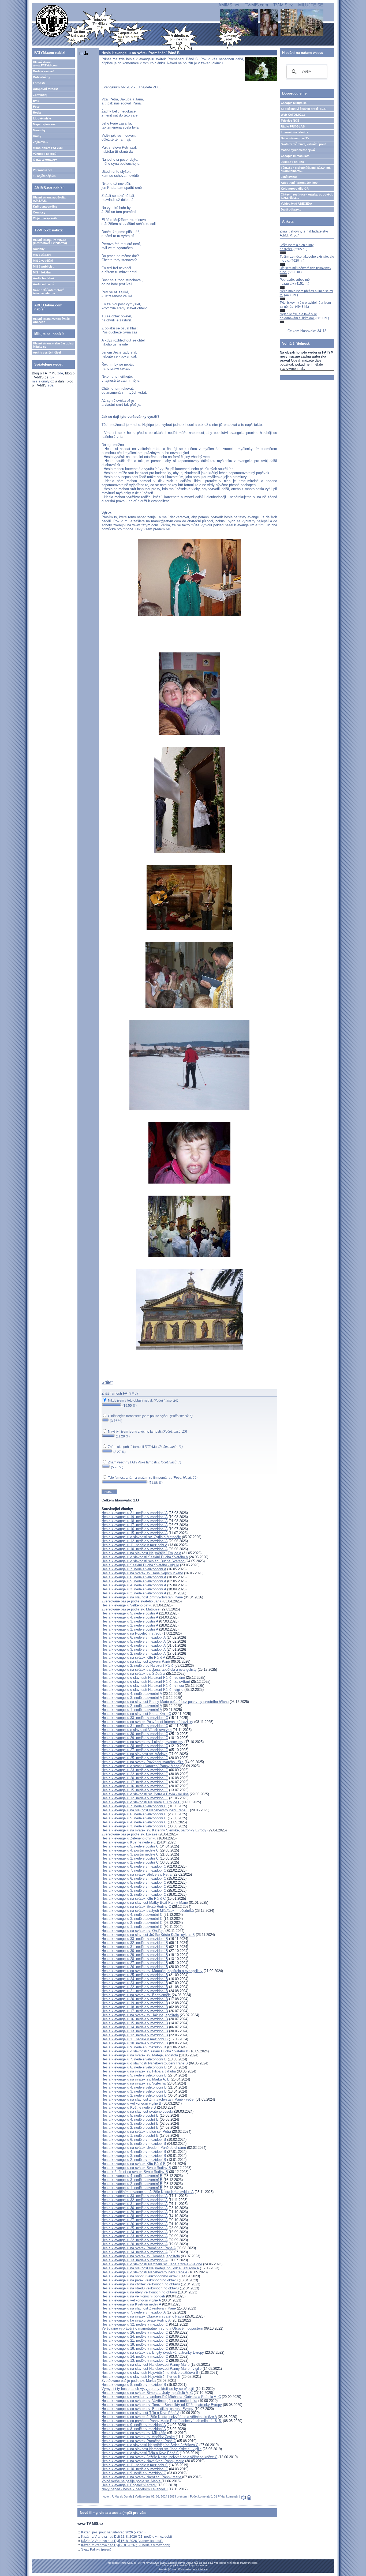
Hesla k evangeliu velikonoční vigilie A (131, 2300)
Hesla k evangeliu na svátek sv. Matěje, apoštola (140, 2055)
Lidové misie (42, 118)
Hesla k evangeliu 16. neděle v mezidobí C (135, 1786)
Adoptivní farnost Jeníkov (299, 183)
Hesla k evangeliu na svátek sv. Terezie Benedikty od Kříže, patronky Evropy (162, 2405)
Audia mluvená (44, 284)
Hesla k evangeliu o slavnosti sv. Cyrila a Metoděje (141, 1537)
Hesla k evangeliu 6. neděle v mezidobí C (134, 1878)
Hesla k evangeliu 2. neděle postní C (130, 1858)
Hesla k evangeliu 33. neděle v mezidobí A (135, 2196)
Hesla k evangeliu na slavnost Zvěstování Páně (139, 2308)
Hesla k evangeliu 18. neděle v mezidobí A (135, 1521)
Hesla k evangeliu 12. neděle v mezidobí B (135, 2035)
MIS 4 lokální (42, 272)
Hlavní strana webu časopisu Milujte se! (53, 345)
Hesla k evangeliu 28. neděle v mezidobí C (135, 1746)
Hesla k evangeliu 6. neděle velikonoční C (134, 1814)
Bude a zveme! (43, 71)
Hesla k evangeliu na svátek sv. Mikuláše (134, 2433)
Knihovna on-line (45, 206)
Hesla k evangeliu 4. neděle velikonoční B (134, 2087)
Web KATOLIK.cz (293, 115)
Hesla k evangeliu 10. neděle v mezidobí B (135, 2043)
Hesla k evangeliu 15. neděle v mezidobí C (135, 1790)
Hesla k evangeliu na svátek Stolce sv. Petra (137, 1874)
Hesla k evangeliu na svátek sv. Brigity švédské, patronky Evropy (153, 2352)
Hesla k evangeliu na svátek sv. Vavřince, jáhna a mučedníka (149, 2401)
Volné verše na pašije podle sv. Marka (132, 2481)
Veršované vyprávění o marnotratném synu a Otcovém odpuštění (153, 2328)
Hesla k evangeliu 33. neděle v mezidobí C (135, 1718)
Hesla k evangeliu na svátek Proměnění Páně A (139, 2248)
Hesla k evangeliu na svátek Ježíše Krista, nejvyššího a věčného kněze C (159, 2457)
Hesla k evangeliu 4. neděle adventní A (132, 1694)
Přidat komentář (228, 2496)
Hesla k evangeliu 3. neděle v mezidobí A (134, 1649)
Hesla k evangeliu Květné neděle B (129, 2107)
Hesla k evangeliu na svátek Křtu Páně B (134, 2164)
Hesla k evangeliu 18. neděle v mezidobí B (135, 2007)
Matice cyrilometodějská (298, 150)
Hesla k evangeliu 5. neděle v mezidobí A (134, 1641)
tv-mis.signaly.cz (43, 379)
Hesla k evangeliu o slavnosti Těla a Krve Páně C (140, 2453)
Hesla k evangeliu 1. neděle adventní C (132, 1927)
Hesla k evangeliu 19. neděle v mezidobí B (135, 2003)
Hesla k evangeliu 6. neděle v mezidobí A (134, 1637)
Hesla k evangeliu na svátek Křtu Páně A (133, 1657)
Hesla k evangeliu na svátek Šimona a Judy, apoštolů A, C (147, 2393)
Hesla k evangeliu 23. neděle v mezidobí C (135, 1770)
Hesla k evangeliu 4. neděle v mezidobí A (134, 1645)
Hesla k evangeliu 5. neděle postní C (130, 1846)
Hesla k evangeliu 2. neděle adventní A (132, 1706)
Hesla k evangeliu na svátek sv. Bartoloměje (136, 1995)
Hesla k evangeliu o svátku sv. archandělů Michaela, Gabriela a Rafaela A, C (161, 2397)
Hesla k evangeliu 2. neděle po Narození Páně (137, 1666)
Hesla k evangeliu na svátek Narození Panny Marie (142, 2477)
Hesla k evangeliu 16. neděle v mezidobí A (135, 1529)
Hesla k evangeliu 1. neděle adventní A (132, 1710)
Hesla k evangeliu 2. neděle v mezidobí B (134, 2160)
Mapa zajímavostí (45, 124)
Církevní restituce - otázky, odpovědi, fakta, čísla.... (307, 196)
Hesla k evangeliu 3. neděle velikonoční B (134, 2091)
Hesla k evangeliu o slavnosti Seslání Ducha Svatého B (145, 2051)
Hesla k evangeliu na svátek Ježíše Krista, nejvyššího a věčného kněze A (159, 2417)
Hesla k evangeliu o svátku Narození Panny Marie (141, 1766)
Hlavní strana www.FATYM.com (45, 64)
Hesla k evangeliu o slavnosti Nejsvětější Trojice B (141, 2377)
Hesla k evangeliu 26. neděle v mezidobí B (135, 1967)
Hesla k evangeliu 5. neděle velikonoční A (134, 1581)
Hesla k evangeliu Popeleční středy (129, 2485)
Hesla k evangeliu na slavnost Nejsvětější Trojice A (141, 1553)
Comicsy (39, 212)
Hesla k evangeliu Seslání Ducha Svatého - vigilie (140, 1565)
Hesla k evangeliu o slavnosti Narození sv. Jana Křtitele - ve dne (152, 2264)
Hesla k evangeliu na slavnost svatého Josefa (137, 2111)
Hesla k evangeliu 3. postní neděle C (130, 1854)
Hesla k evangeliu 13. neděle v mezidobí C (135, 2361)
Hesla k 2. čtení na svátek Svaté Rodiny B (135, 2172)
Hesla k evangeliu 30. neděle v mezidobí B (135, 1951)
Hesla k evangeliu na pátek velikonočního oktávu (140, 2280)
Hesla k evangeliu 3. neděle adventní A (132, 1698)
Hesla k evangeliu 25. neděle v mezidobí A (135, 2228)
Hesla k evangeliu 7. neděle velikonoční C (134, 1806)
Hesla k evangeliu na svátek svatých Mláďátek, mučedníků (148, 1911)
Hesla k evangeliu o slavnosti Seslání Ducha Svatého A (145, 1557)
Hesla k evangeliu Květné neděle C (129, 1842)
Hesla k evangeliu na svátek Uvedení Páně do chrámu (144, 2148)
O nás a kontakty (45, 160)
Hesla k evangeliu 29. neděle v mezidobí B (135, 1955)
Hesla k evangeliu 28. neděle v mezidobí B (135, 1959)
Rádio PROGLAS (293, 126)
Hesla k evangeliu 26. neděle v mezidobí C (135, 2332)
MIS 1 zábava (42, 255)
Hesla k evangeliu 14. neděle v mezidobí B (135, 2027)
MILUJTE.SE (311, 5)
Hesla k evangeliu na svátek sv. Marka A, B (136, 2079)
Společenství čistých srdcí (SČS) (304, 109)
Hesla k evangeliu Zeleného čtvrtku (129, 1838)
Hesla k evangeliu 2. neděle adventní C (132, 1923)
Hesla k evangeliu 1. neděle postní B (130, 2136)
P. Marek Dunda (122, 2496)
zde (60, 373)
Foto (36, 107)
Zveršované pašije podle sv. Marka (129, 2381)
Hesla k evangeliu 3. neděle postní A (130, 1621)
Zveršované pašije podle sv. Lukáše (129, 1834)
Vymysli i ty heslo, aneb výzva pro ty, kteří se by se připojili (149, 2389)
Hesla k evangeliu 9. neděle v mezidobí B (134, 2047)
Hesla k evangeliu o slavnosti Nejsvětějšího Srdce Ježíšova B (150, 2373)
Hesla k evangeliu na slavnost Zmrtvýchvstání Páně (142, 1597)
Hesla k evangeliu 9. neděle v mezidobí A (134, 2425)
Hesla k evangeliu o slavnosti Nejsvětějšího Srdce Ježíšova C (150, 2445)
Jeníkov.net (289, 177)
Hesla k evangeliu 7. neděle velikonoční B (134, 2059)
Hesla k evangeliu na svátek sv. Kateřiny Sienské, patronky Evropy (154, 1830)
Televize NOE (290, 121)
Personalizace (43, 170)
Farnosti (39, 83)
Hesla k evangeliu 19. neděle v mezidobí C (135, 2344)
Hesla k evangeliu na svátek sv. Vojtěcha (134, 2083)
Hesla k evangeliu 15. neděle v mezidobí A (135, 1533)
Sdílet (107, 1382)
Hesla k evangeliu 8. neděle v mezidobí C (134, 1866)
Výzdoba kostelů (45, 154)
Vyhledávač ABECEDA (296, 204)
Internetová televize (295, 132)
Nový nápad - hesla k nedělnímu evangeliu (135, 2489)
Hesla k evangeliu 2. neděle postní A (130, 1625)
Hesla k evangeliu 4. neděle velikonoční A (134, 1585)
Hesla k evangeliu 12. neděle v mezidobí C (135, 1798)
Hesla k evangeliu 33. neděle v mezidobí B (135, 1939)
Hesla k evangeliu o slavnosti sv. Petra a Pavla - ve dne (145, 1794)
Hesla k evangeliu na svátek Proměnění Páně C (139, 2441)
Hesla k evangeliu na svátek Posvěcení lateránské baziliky (147, 1722)
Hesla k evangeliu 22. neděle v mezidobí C (135, 1774)
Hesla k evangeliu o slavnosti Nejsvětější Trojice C (141, 1802)
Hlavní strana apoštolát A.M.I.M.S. (49, 199)
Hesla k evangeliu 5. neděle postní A (130, 1613)
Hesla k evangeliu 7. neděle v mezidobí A (134, 2312)
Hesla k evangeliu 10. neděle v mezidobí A (135, 1549)
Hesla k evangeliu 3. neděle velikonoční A (134, 1589)
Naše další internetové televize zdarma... (49, 292)
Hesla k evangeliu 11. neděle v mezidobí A (134, 1545)
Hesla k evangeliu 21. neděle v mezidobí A (135, 1513)
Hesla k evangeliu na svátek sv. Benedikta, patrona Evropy (147, 2409)
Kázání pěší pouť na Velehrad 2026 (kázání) (113, 2532)
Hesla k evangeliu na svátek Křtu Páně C (134, 1899)
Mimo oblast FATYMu (48, 148)
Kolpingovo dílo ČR (295, 189)
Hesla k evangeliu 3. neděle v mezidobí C (134, 1890)
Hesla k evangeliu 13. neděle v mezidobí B (135, 2031)
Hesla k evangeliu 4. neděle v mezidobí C (134, 1886)
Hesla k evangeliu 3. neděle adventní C (132, 1919)
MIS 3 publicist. (44, 266)
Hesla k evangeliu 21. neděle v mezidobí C (135, 2340)
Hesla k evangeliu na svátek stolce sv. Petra (136, 2132)
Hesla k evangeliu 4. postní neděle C (130, 1850)
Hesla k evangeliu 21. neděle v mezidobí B (135, 1991)
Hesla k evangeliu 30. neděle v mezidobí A (135, 2208)
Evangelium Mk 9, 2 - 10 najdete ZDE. (131, 87)
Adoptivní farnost (45, 89)
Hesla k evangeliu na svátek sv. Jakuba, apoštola (140, 2015)
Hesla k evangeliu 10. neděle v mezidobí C (135, 2469)
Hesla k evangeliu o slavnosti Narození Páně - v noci (143, 1686)
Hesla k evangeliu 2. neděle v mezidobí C (134, 1895)
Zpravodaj (40, 95)
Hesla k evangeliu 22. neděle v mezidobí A (135, 2240)
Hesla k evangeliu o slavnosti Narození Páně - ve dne (143, 1678)
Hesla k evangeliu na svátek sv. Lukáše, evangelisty (142, 1742)
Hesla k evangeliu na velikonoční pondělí (133, 2296)
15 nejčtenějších (44, 176)
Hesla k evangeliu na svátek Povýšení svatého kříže (143, 1762)
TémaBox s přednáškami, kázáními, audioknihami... (306, 169)
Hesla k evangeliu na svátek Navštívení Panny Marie (143, 2461)
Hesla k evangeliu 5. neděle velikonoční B (134, 2075)
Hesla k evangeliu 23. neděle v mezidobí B (135, 1983)
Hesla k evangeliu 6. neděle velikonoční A (134, 1577)
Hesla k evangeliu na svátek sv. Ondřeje (133, 1931)
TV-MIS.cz (283, 5)
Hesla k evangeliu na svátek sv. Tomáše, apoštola (141, 2256)
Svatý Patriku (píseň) (96, 2549)
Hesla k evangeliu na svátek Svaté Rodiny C (136, 1907)
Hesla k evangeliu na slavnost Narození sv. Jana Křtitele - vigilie (152, 2449)
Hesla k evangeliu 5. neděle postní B (130, 2115)
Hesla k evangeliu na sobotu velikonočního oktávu (141, 2276)
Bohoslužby (42, 77)
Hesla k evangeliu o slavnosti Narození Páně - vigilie (142, 1690)
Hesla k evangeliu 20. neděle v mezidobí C (135, 1778)
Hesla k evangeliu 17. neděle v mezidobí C (135, 1782)
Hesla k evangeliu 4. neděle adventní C (132, 1915)
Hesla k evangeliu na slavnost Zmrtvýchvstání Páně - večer (148, 2099)
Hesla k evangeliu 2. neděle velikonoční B (134, 2095)
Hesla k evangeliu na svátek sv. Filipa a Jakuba (139, 2071)
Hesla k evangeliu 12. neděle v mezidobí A (135, 1541)
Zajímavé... (40, 142)
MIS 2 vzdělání (43, 261)
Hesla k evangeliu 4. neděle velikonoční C (134, 1822)
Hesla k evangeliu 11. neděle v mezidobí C (135, 2465)
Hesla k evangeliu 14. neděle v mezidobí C (135, 2357)
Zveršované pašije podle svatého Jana (131, 1601)
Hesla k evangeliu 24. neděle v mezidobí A (135, 2232)
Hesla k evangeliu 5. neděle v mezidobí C (134, 1882)
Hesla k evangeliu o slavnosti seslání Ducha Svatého (143, 1561)
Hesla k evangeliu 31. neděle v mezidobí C (135, 1726)
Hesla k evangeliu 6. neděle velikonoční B (134, 2067)
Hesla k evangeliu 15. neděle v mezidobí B (135, 2023)
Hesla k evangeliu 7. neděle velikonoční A (134, 1569)
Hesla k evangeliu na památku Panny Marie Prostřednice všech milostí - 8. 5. (162, 2421)
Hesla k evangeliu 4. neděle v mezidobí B (134, 2152)
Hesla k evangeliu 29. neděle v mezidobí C (135, 1738)
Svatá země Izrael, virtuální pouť (303, 144)
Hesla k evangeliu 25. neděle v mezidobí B (135, 1975)
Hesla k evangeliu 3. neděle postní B (130, 2123)
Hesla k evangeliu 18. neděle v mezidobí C (135, 2348)
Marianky (39, 130)
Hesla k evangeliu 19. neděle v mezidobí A (135, 1517)
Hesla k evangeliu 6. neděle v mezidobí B (134, 2140)
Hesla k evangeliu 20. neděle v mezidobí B (135, 1999)
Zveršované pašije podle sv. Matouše (130, 1609)
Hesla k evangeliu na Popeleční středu (132, 1633)
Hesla (37, 112)
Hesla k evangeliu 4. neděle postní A (130, 1617)
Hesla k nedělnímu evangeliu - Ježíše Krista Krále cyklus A (147, 2192)
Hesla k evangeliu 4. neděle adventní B (132, 2176)
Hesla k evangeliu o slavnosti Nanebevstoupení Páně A (144, 2272)
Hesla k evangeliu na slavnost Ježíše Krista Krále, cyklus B (148, 1935)
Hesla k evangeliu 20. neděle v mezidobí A (135, 2244)
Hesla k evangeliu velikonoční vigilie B (131, 2103)
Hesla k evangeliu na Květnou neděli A (131, 2304)
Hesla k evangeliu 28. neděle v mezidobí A (135, 2216)
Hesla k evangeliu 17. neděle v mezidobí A (135, 1525)
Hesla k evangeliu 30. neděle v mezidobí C (135, 1734)
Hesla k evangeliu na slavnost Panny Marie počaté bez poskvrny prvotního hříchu (165, 1702)
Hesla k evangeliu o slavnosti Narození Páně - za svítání (146, 1682)
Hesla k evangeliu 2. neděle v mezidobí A (134, 1653)
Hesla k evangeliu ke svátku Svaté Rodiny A (136, 2320)
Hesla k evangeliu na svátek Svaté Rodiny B (136, 2168)
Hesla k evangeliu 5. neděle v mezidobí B (134, 2144)
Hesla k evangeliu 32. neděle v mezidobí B (135, 1943)
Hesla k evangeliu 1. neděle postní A (130, 1629)
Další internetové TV (295, 138)
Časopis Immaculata (295, 156)
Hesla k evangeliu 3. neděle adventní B (132, 2180)
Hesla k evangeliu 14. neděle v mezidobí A (135, 2252)
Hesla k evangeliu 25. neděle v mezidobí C (135, 1758)
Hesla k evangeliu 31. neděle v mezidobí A (135, 2204)
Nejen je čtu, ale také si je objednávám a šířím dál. (298, 316)
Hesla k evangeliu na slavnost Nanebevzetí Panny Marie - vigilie (152, 2369)
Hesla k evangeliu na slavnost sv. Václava (135, 1754)
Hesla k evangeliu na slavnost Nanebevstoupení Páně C (145, 1810)
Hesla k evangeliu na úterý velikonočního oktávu (139, 2292)
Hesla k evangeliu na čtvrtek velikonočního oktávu (141, 2284)
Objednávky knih (45, 218)
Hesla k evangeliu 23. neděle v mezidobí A (135, 2236)
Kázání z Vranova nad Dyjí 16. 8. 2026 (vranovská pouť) (122, 2541)
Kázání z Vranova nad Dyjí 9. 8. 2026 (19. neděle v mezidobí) (126, 2545)
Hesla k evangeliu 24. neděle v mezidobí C (135, 2336)
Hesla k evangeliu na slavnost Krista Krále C (136, 1714)
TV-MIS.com (256, 5)
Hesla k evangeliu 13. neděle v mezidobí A (135, 2260)
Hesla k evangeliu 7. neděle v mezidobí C (134, 1870)
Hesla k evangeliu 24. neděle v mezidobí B (135, 1979)
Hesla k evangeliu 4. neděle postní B (130, 2119)
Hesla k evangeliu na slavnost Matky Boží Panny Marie (145, 1903)
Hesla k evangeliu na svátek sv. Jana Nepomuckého (142, 1573)
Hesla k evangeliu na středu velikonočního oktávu (140, 2288)
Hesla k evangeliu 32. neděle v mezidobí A (135, 2200)
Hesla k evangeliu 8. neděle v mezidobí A (134, 2429)
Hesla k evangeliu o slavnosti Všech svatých (137, 1730)
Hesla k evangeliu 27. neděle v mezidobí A (135, 2220)
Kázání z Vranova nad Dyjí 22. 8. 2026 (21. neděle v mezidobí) (127, 2537)
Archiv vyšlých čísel (47, 352)
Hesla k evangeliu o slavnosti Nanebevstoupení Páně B (145, 2063)
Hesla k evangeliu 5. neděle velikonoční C (134, 1818)
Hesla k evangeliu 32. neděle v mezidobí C (135, 2324)
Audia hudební (43, 278)
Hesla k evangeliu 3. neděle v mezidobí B (134, 2156)
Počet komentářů (201, 2496)
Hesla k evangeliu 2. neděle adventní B (132, 2184)
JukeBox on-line (292, 162)
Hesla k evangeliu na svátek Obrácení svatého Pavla (143, 2316)
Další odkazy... (291, 209)
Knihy (37, 136)
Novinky (39, 249)
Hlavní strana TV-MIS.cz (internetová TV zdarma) (50, 241)
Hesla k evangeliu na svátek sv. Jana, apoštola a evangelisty (150, 1670)
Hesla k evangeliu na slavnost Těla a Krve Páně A (140, 2413)
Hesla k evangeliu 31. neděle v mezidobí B (135, 1947)
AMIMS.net (229, 5)
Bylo (36, 101)
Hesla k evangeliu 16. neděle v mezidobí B (135, 2019)
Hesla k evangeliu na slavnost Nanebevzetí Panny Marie (145, 2365)
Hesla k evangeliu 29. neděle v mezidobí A (135, 2212)
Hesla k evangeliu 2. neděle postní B (130, 2128)
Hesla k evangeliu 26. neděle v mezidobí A (135, 2224)
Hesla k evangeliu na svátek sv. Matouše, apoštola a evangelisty (152, 1971)
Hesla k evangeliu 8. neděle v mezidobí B (134, 2385)
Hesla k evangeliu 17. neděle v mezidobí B (135, 2011)
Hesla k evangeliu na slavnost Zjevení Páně (136, 1661)
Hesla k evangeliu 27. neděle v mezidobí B (135, 1963)
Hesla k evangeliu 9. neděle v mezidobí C (134, 2473)
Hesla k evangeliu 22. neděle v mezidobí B (135, 1987)
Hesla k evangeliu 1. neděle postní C (130, 1862)
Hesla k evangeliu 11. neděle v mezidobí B (135, 2039)
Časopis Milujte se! (294, 103)
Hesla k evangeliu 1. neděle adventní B (132, 2188)
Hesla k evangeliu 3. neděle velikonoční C (134, 1826)
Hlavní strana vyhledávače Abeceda (51, 320)
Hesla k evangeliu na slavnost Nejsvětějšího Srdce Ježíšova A (150, 2268)
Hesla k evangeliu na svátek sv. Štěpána (133, 1674)
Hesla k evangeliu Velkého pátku (127, 1605)
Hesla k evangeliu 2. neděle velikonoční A (134, 1593)
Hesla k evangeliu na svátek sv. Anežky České (138, 2437)
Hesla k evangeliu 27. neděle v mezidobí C (135, 1750)
